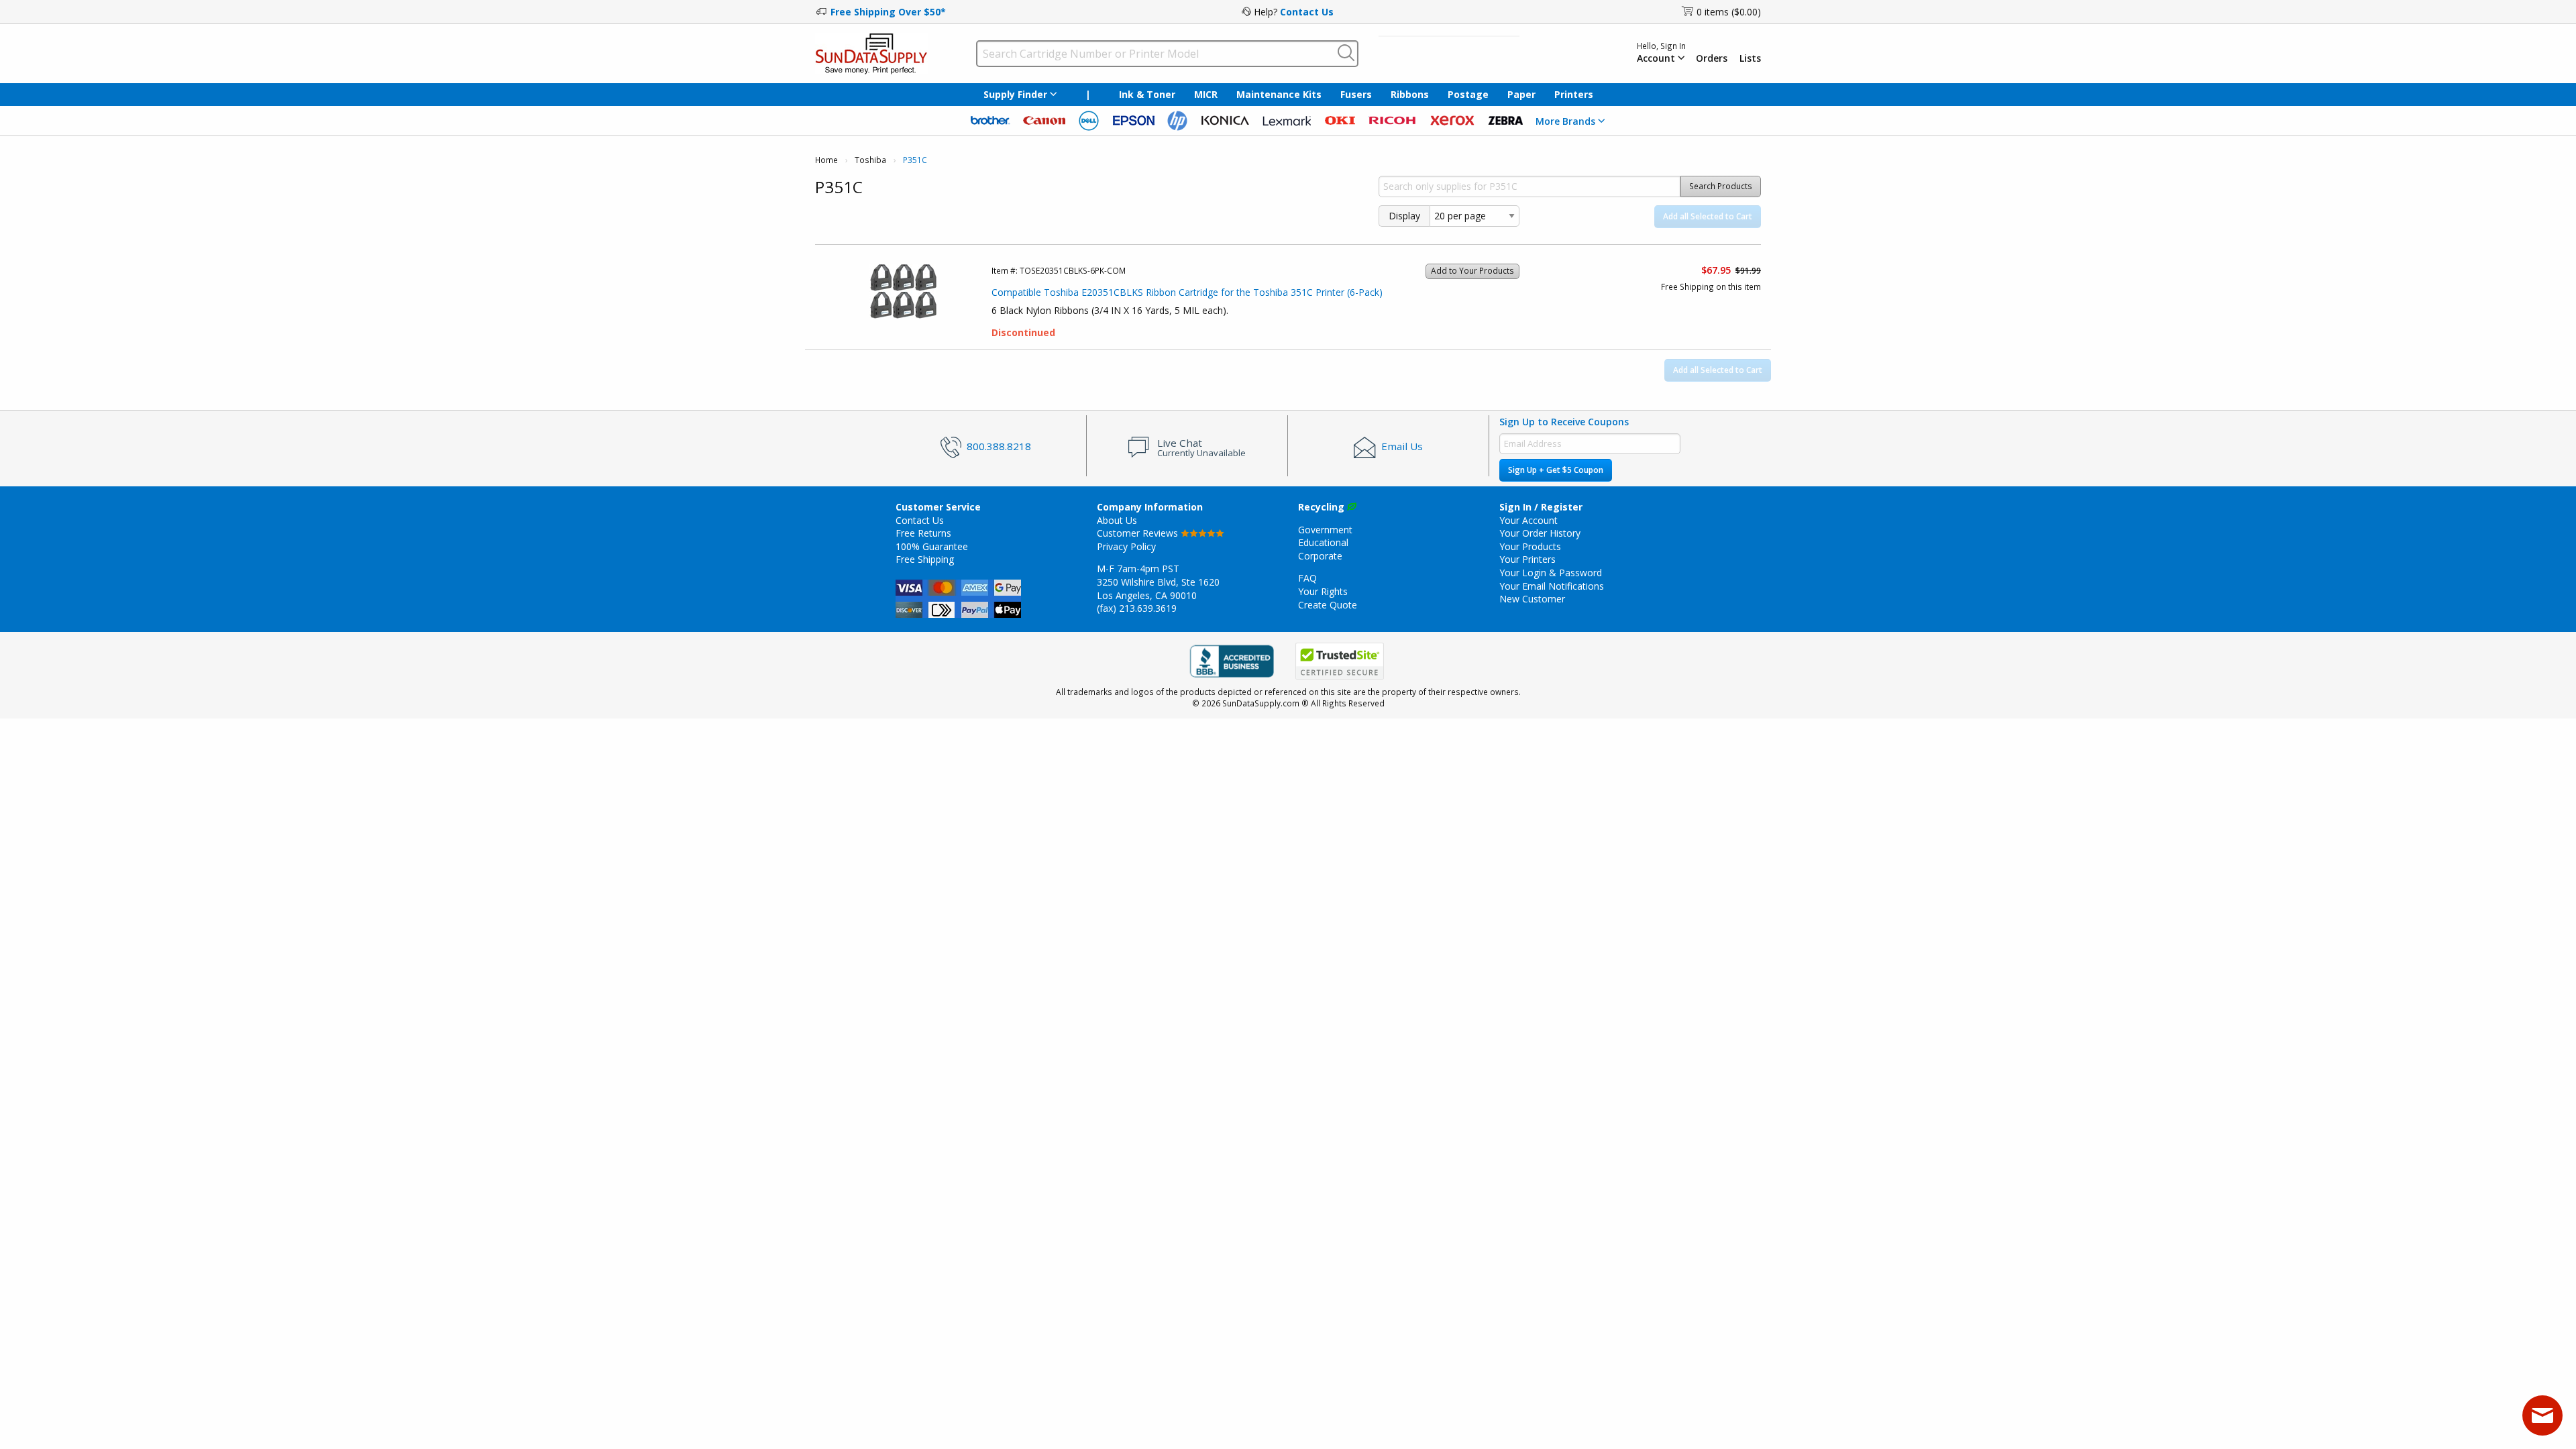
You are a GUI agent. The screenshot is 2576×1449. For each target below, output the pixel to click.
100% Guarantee (932, 546)
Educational (1323, 542)
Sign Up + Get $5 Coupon (1556, 470)
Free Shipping (925, 559)
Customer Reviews (1139, 533)
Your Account (1528, 520)
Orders (1712, 58)
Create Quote (1328, 605)
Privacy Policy (1126, 546)
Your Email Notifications (1552, 586)
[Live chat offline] (2542, 1415)
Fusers (1356, 94)
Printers (1574, 94)
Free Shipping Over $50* (888, 12)
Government (1325, 530)
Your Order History (1540, 533)
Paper (1521, 94)
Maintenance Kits (1279, 94)
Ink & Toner (1147, 94)
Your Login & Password (1551, 573)
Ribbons (1410, 94)
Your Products (1530, 546)
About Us (1117, 520)
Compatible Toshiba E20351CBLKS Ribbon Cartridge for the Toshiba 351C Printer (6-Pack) (1187, 292)
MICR (1206, 94)
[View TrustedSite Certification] (1340, 662)
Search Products (1721, 186)
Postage (1468, 94)
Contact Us (1307, 12)
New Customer (1532, 599)
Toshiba (870, 160)
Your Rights (1323, 591)
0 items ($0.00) (1729, 12)
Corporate (1320, 556)
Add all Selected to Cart (1708, 216)
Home (826, 160)
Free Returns (923, 533)
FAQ (1307, 578)
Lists (1750, 58)
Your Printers (1527, 559)
